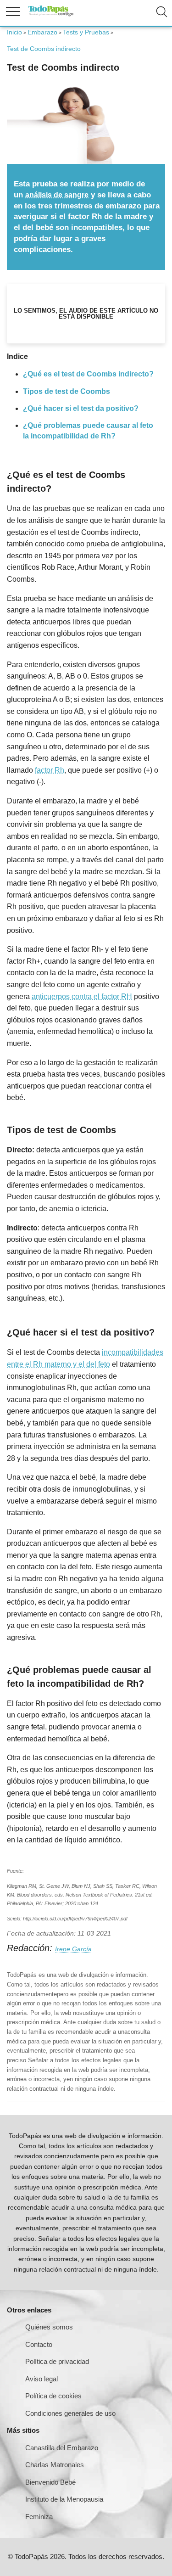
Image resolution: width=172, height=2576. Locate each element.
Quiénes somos (49, 2327)
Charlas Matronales (55, 2465)
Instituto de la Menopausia (64, 2499)
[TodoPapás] (51, 15)
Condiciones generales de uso (70, 2413)
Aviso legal (42, 2379)
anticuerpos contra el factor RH (82, 996)
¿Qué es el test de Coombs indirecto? (88, 374)
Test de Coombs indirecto (44, 49)
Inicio (14, 32)
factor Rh (50, 770)
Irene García (73, 1949)
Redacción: (31, 1948)
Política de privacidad (57, 2361)
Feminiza (39, 2517)
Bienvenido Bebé (50, 2482)
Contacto (39, 2344)
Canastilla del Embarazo (62, 2448)
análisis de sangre (57, 195)
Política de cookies (53, 2396)
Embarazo (42, 32)
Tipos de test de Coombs (67, 391)
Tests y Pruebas (86, 32)
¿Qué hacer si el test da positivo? (81, 408)
